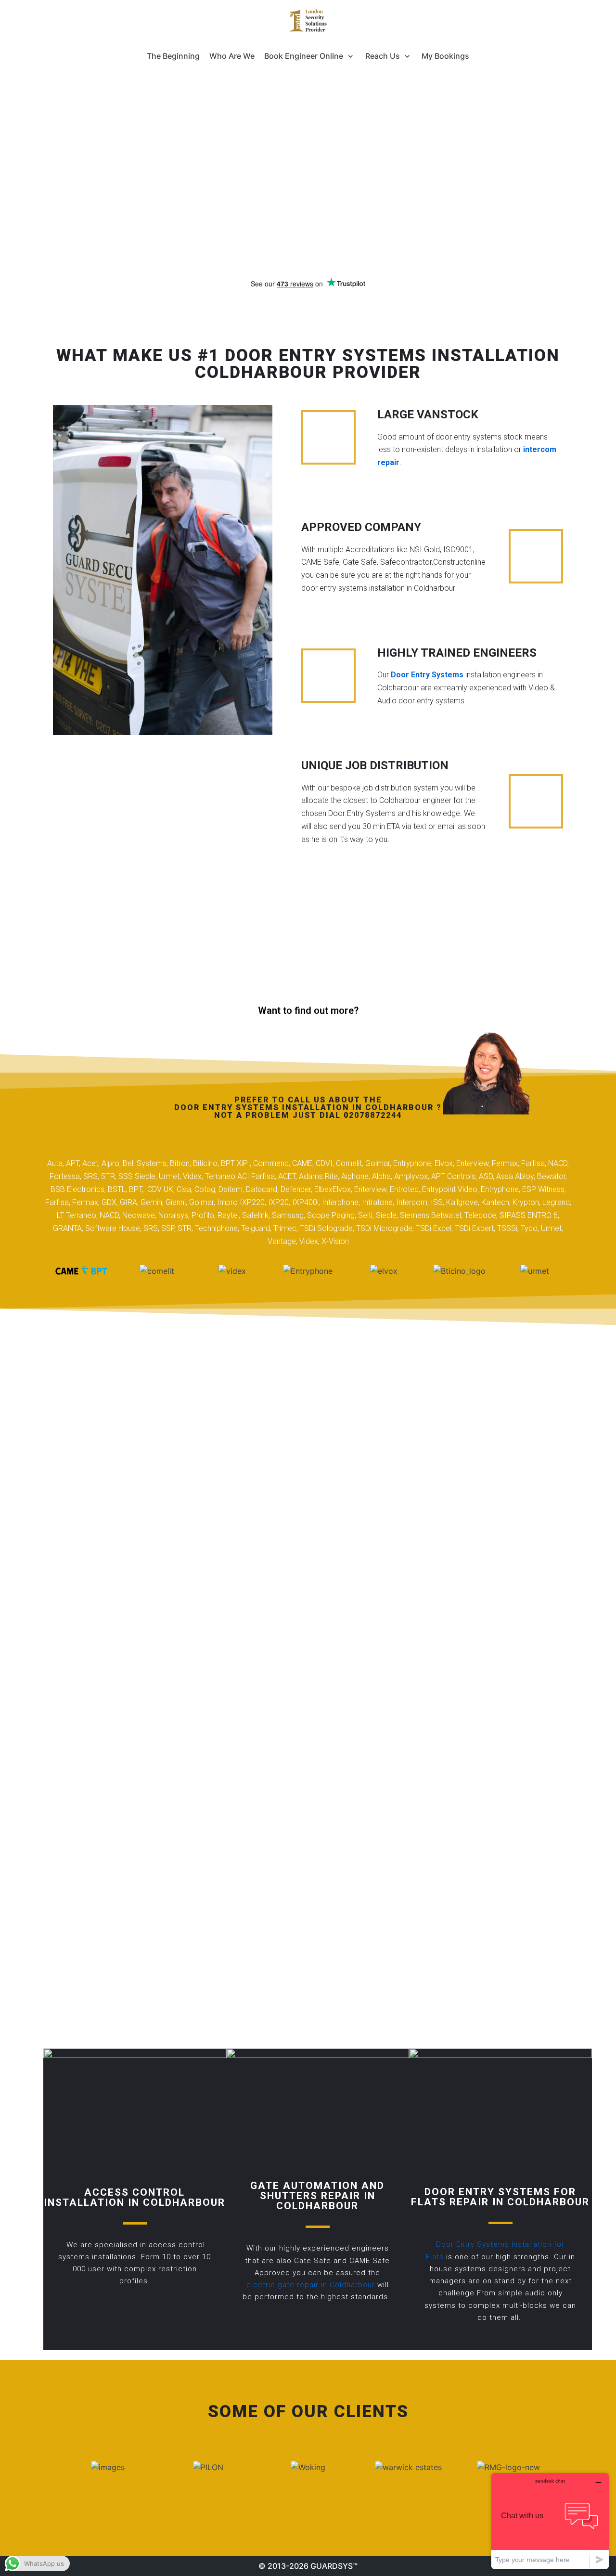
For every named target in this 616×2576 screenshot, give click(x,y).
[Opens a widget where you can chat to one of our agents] (550, 2521)
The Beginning (173, 56)
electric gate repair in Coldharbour (311, 2285)
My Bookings (445, 56)
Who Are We (232, 56)
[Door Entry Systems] (308, 21)
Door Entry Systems (427, 675)
